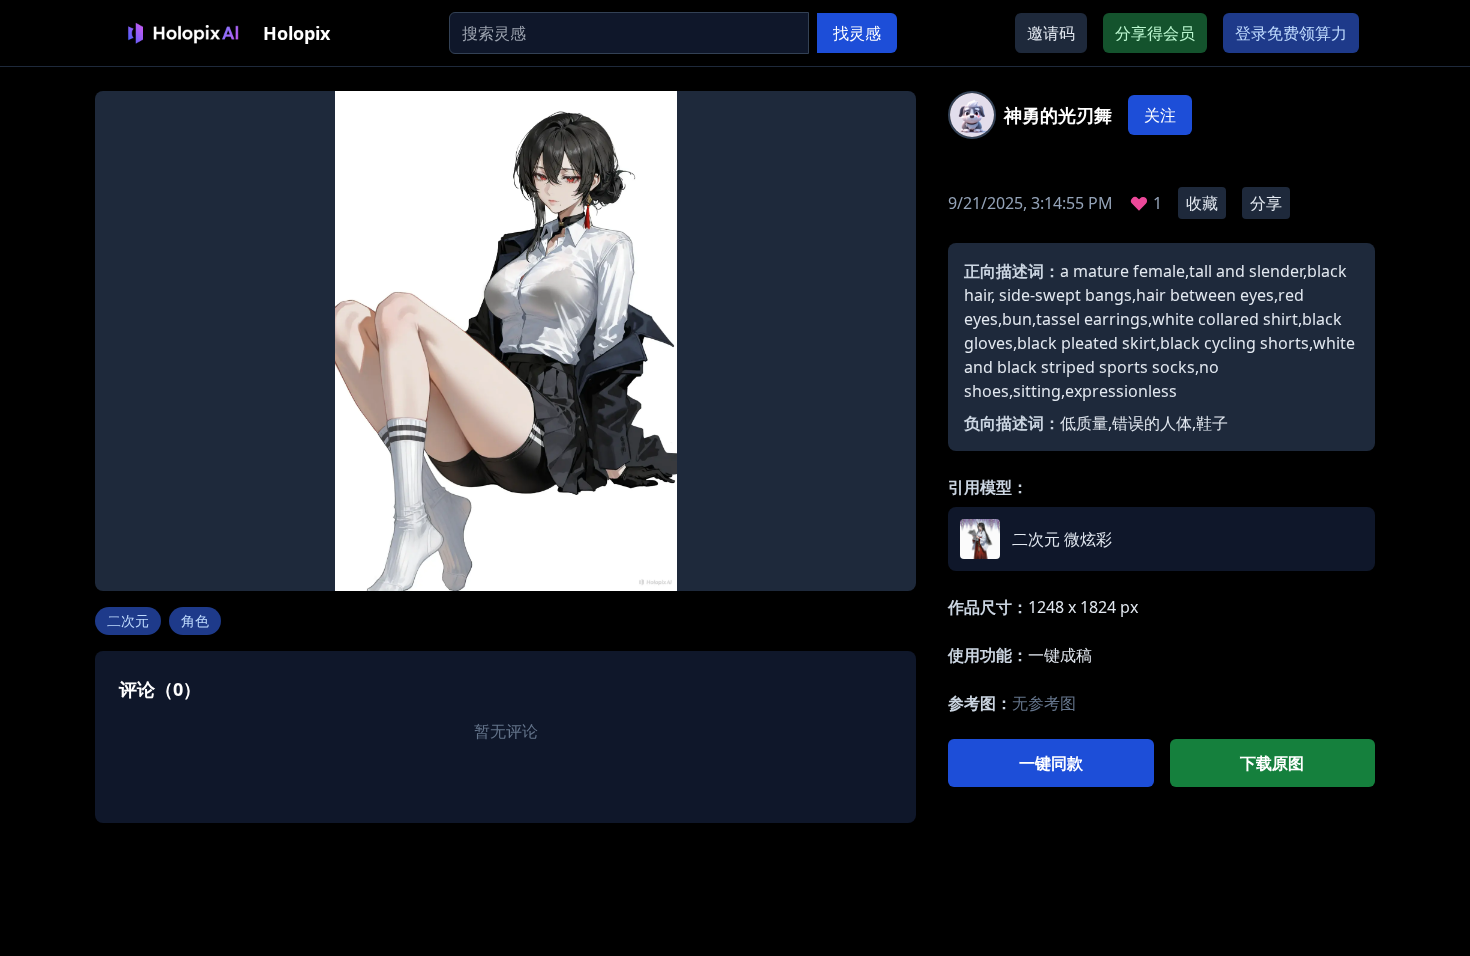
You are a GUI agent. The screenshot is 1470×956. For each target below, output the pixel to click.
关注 (1160, 115)
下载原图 (1272, 763)
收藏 (1202, 203)
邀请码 (1051, 33)
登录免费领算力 (1291, 33)
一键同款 (1051, 763)
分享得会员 (1155, 33)
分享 (1266, 203)
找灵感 (857, 33)
